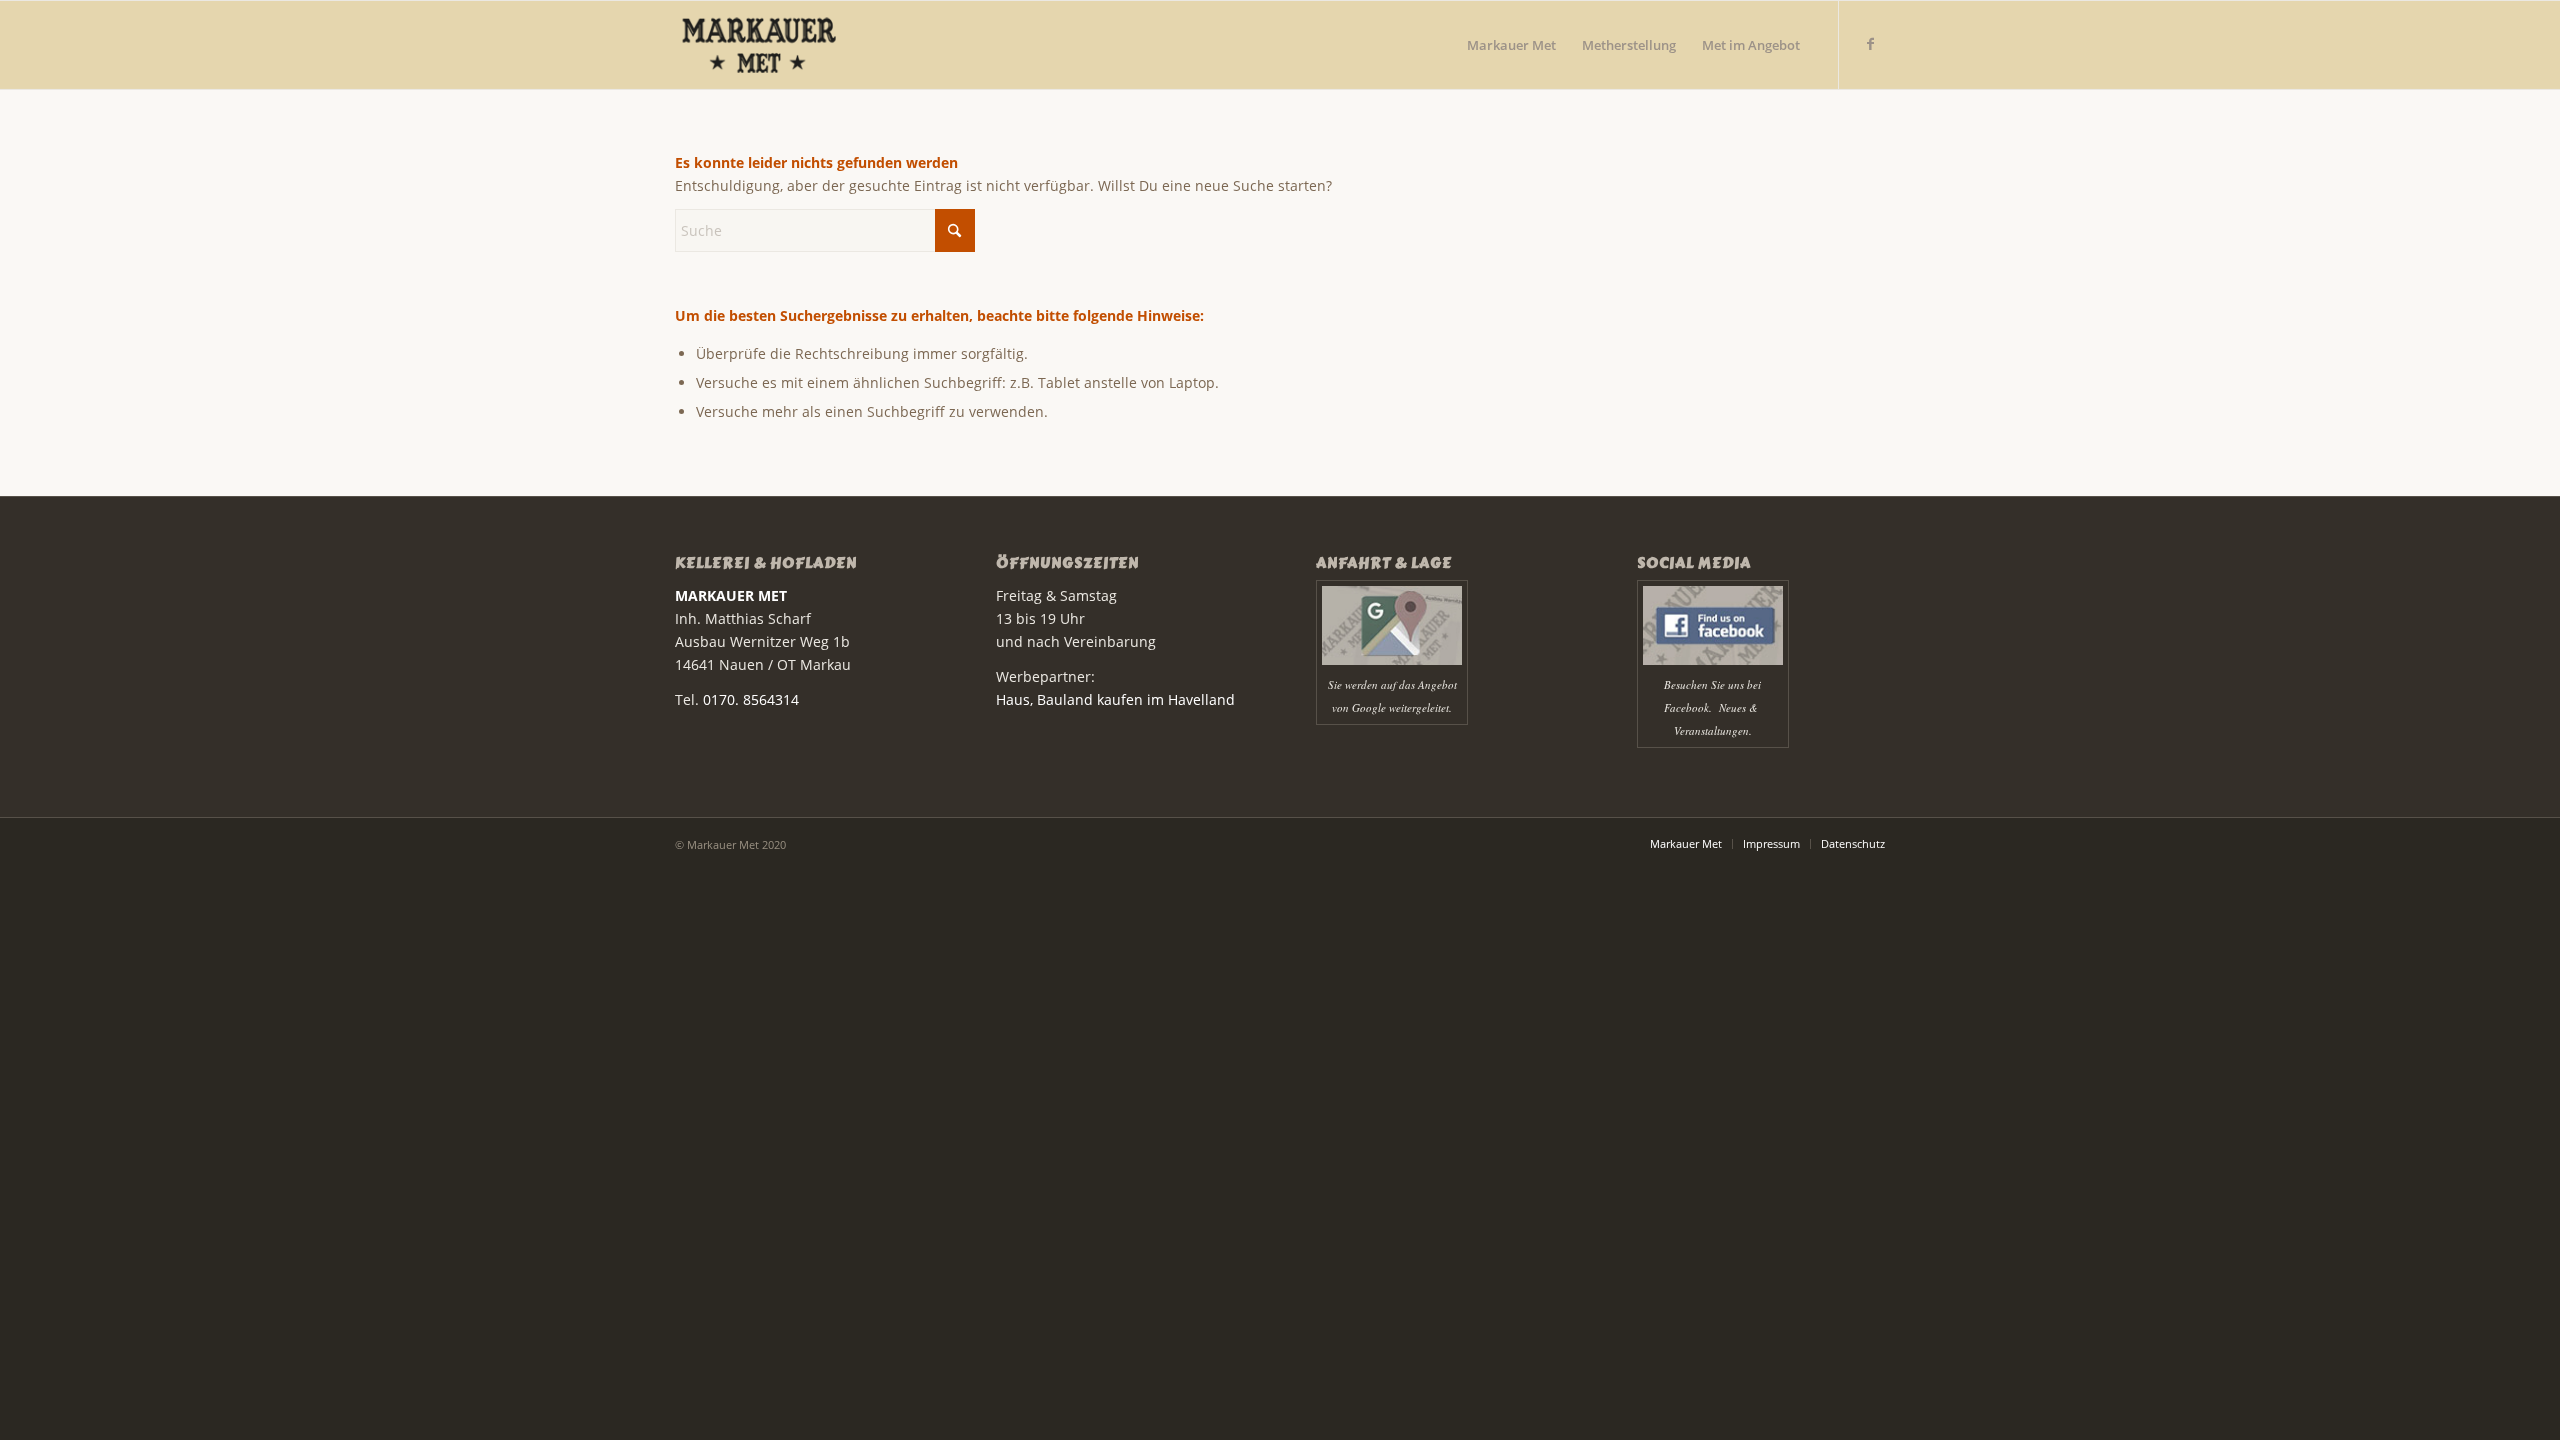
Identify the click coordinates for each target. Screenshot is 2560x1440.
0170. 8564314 (751, 699)
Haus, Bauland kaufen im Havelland (1115, 699)
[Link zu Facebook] (1870, 44)
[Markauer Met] (788, 45)
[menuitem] (1511, 45)
